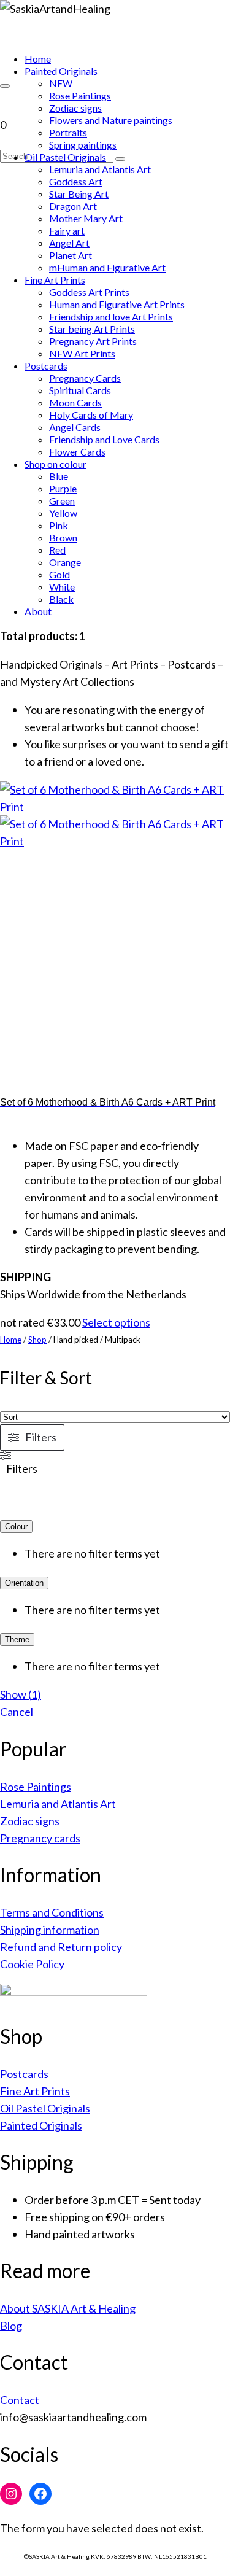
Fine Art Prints (35, 2091)
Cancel (17, 1712)
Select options (116, 1322)
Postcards (24, 2074)
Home (11, 1340)
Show (21, 1694)
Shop (37, 1340)
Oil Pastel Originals (45, 2108)
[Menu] (5, 86)
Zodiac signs (30, 1821)
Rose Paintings (36, 1787)
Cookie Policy (32, 1964)
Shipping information (50, 1930)
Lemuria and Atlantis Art (58, 1804)
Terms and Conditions (52, 1912)
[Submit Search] (120, 159)
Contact (20, 2400)
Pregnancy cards (40, 1838)
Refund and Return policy (61, 1947)
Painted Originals (41, 2125)
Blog (11, 2326)
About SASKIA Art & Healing (68, 2308)
